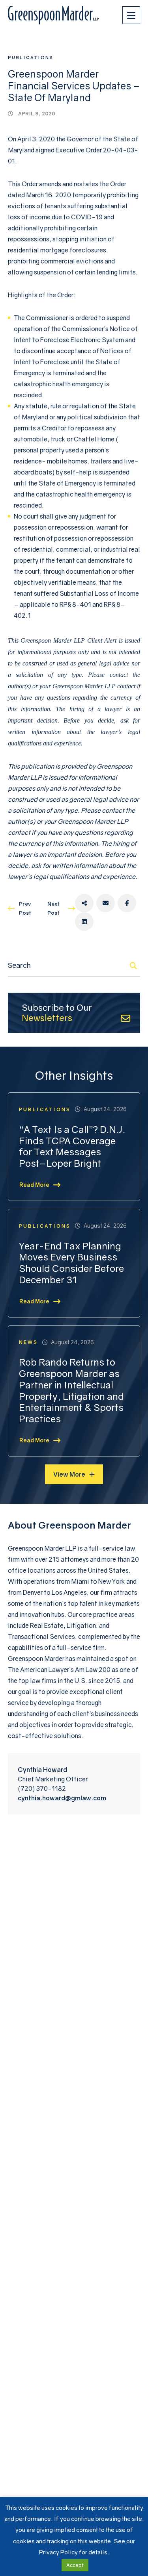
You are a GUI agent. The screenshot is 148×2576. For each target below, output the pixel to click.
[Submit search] (133, 966)
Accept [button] (75, 2565)
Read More (34, 1185)
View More (69, 1474)
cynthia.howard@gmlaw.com (62, 1798)
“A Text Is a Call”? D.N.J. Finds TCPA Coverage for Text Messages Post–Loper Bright (72, 1146)
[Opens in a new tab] (84, 903)
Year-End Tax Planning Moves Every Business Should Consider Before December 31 (71, 1263)
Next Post (53, 908)
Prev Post (25, 908)
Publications (31, 57)
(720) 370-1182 (42, 1788)
